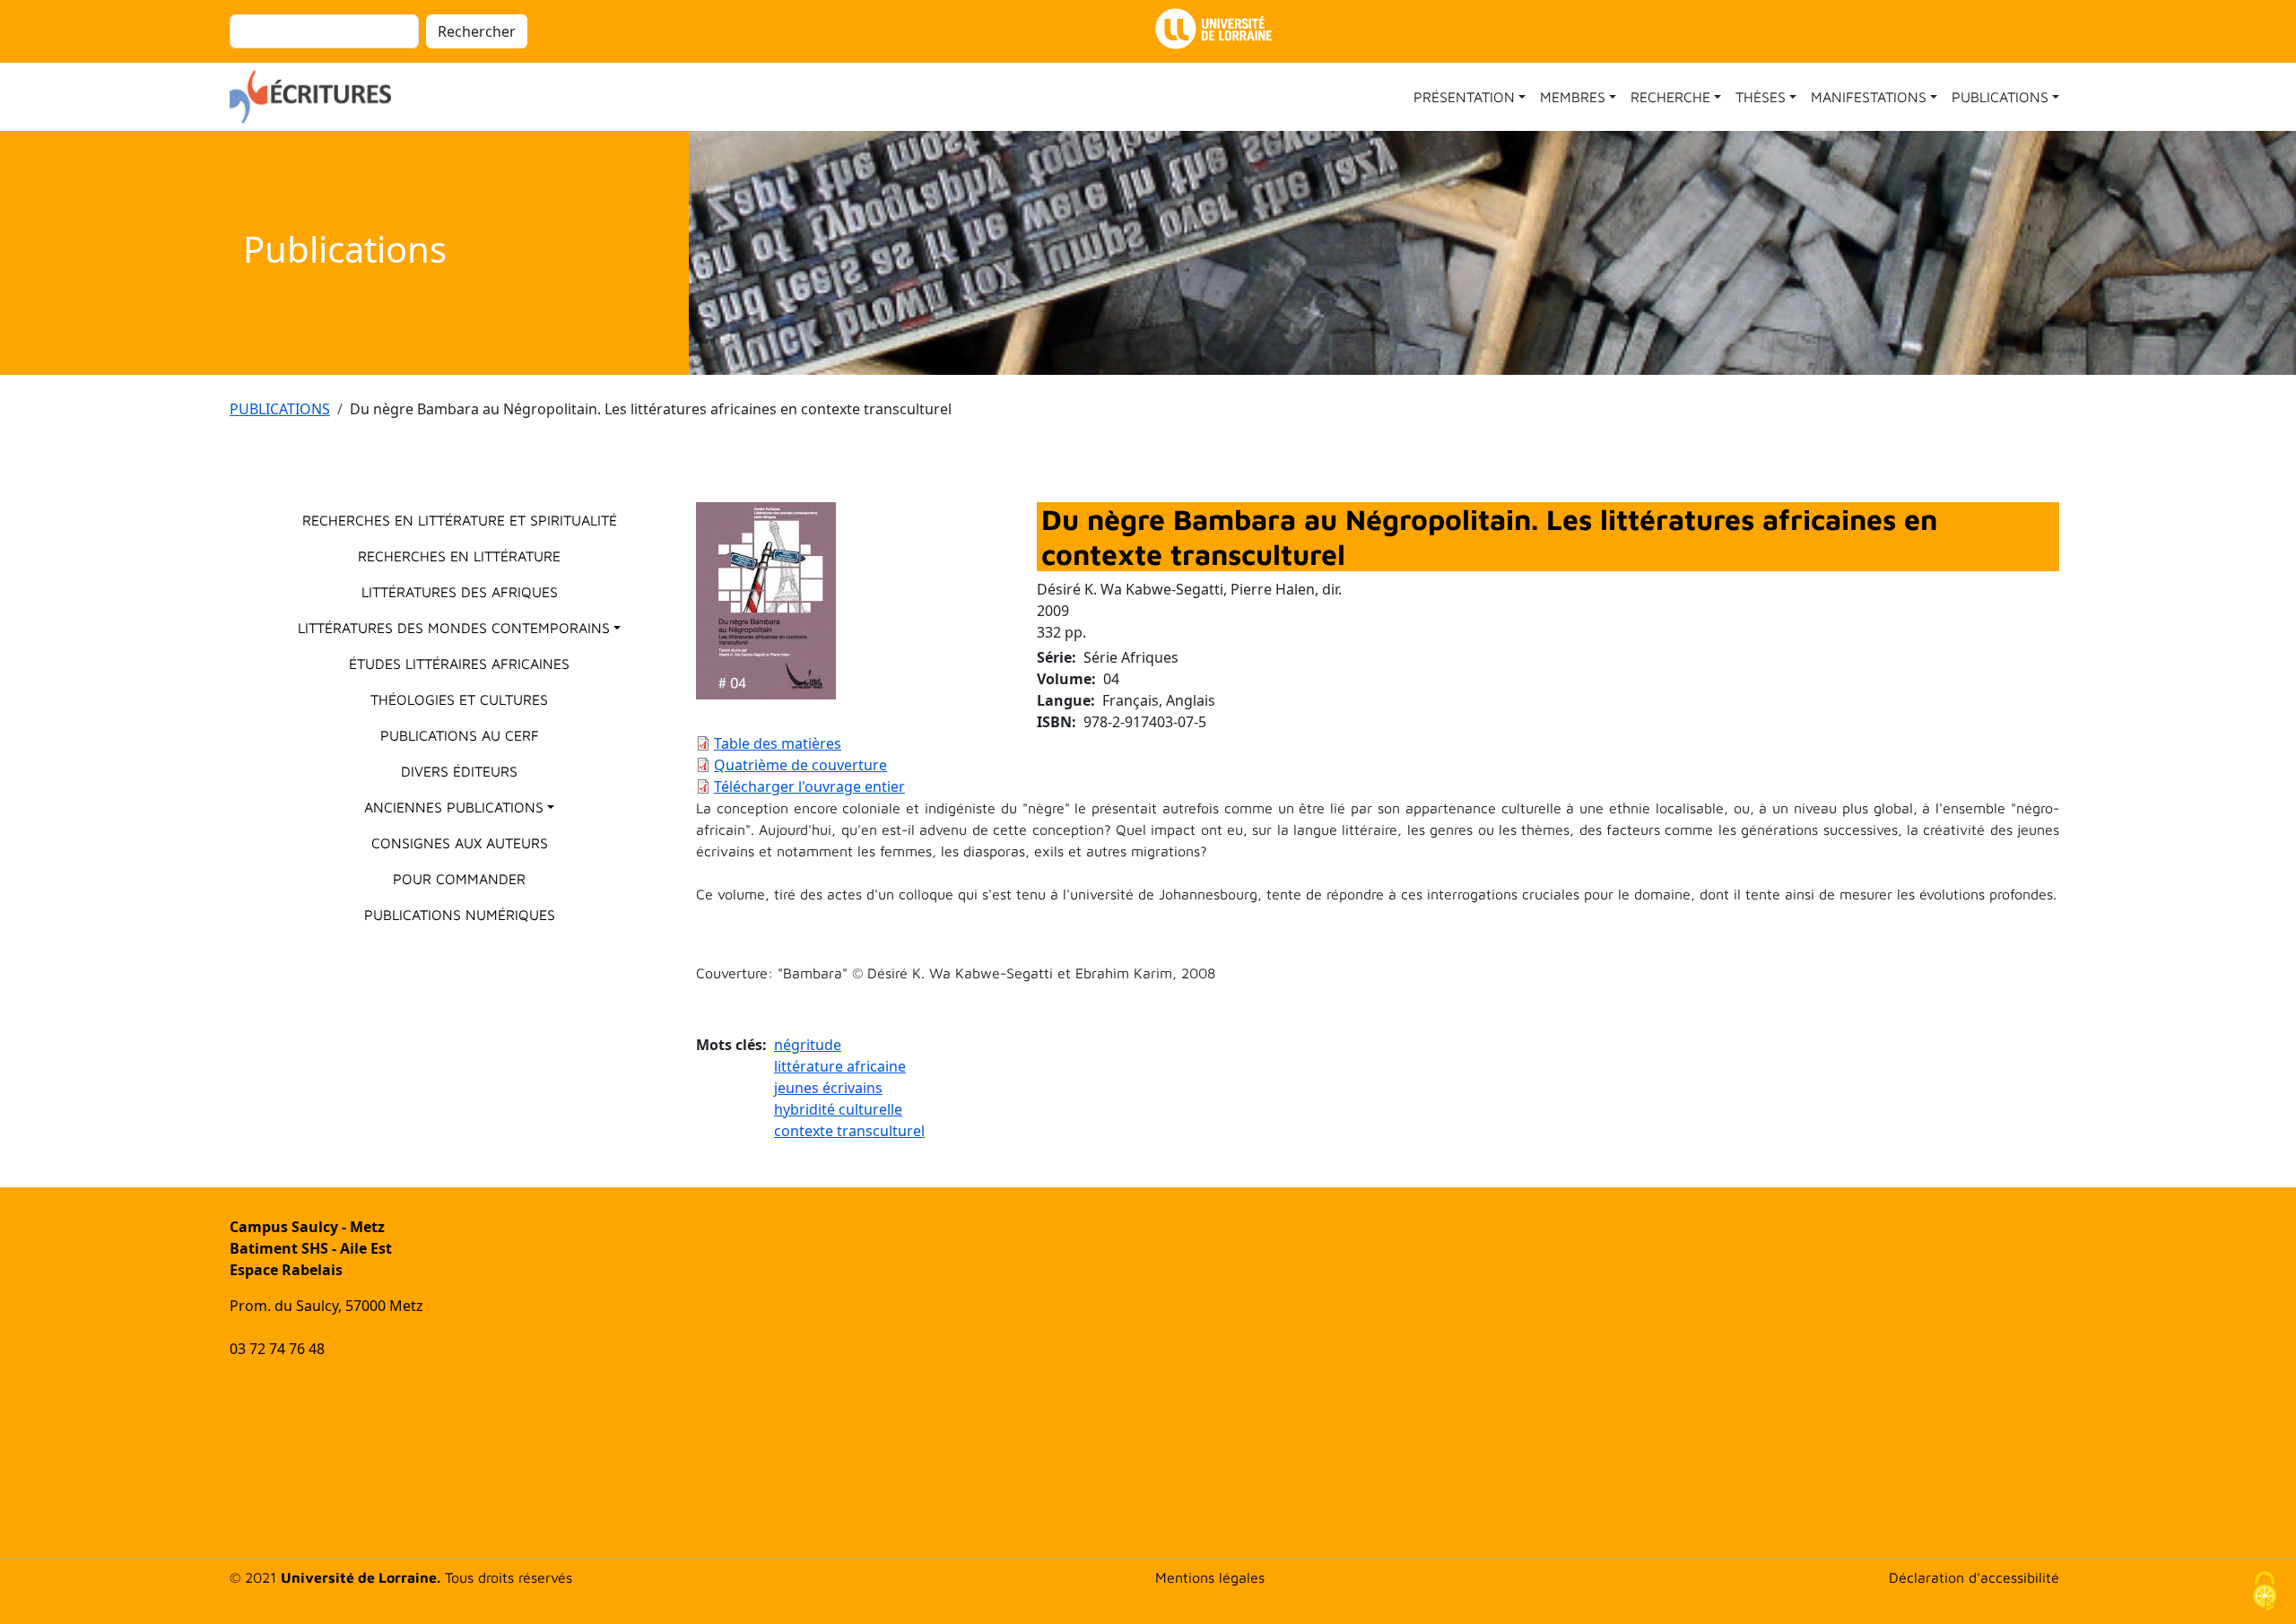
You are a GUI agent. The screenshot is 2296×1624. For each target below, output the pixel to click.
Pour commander (459, 879)
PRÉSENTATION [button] (1464, 97)
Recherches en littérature (459, 556)
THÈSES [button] (1761, 97)
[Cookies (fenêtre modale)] (2265, 1593)
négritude (808, 1045)
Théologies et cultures (459, 699)
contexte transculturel (849, 1131)
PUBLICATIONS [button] (2000, 97)
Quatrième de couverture (800, 765)
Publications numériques (460, 915)
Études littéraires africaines (459, 664)
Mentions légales (1210, 1577)
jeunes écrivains (828, 1088)
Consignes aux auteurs (460, 843)
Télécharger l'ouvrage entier (809, 786)
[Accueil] (317, 97)
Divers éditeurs (459, 771)
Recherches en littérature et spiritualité (460, 520)
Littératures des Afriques (460, 592)
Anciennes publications (454, 807)
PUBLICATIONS (280, 409)
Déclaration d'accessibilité (1974, 1577)
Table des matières (778, 743)
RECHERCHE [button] (1670, 97)
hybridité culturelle (838, 1109)
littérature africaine (840, 1066)
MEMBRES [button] (1573, 97)
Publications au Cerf (460, 735)
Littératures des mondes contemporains (454, 628)
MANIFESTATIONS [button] (1869, 97)
